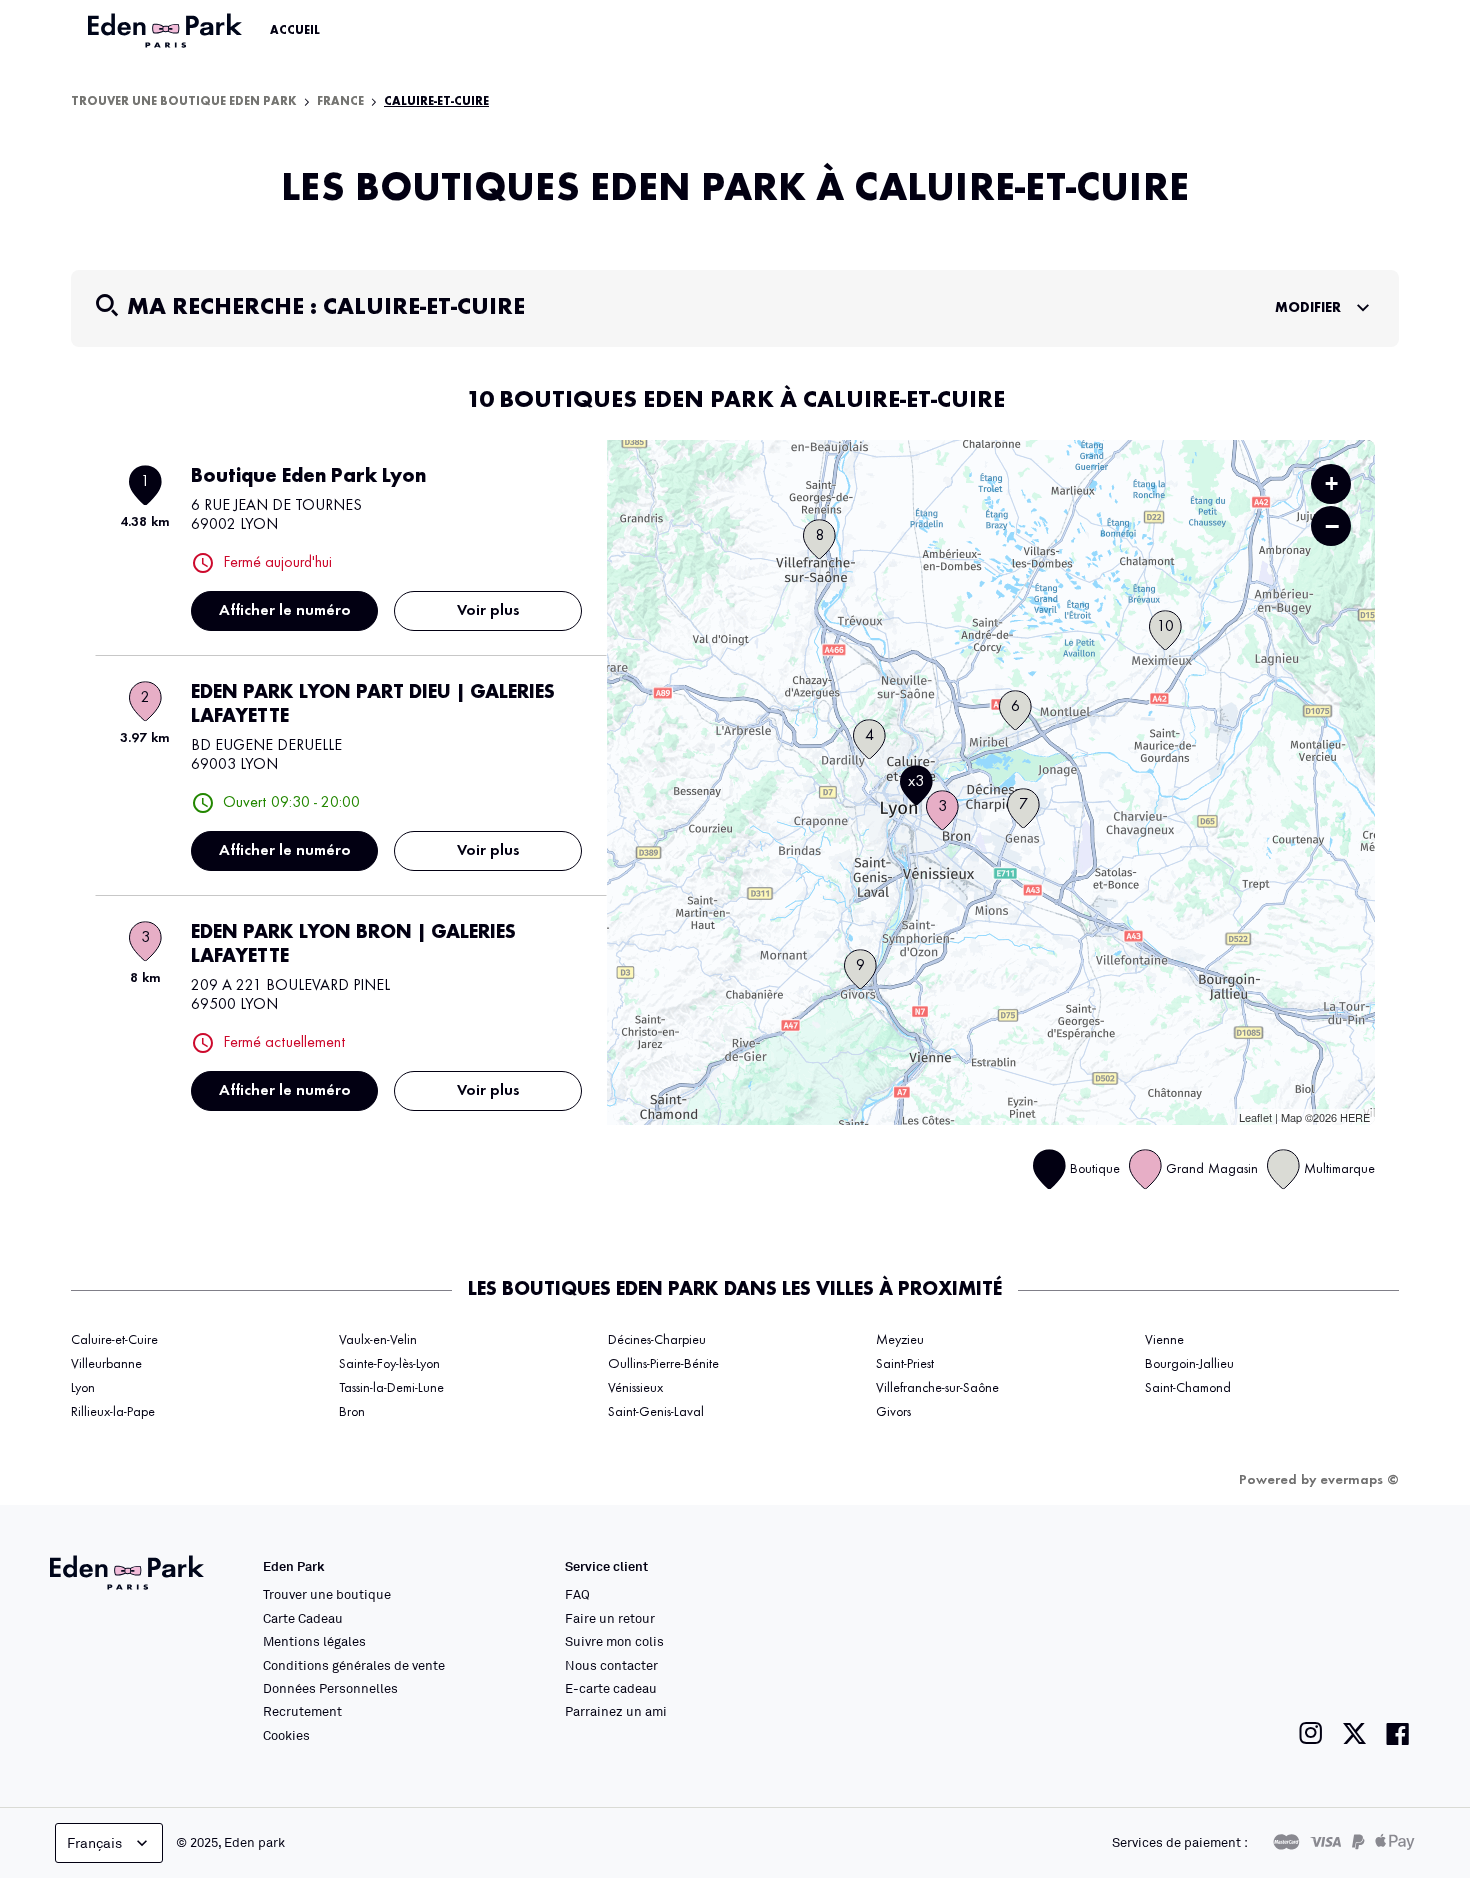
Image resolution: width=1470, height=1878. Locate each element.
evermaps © (1359, 1480)
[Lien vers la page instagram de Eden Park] (1311, 1733)
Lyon (83, 1388)
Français (94, 1842)
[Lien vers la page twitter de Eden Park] (1354, 1733)
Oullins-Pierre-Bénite (663, 1364)
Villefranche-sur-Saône (937, 1388)
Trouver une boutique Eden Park (184, 102)
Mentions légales (314, 1641)
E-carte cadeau (611, 1688)
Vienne (1164, 1340)
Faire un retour (610, 1618)
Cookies (286, 1735)
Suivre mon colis (614, 1641)
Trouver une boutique (327, 1594)
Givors (893, 1412)
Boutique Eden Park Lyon (308, 477)
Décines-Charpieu (657, 1340)
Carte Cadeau (303, 1618)
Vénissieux (635, 1388)
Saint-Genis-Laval (656, 1412)
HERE (1355, 1117)
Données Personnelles (330, 1688)
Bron (352, 1412)
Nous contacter (611, 1665)
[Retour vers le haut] (1394, 1662)
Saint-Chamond (1188, 1388)
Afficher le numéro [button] (285, 611)
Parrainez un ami (616, 1711)
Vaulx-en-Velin (378, 1340)
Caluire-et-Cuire (114, 1340)
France (340, 102)
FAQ (577, 1594)
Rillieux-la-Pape (113, 1412)
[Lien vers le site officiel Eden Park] (167, 31)
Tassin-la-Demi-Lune (391, 1388)
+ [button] (1331, 483)
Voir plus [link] (488, 611)
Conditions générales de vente (354, 1665)
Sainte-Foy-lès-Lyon (389, 1364)
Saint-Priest (905, 1364)
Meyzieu (900, 1340)
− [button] (1332, 526)
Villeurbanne (106, 1364)
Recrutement (302, 1711)
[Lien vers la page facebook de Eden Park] (1398, 1733)
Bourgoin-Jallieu (1189, 1364)
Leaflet (1255, 1117)
